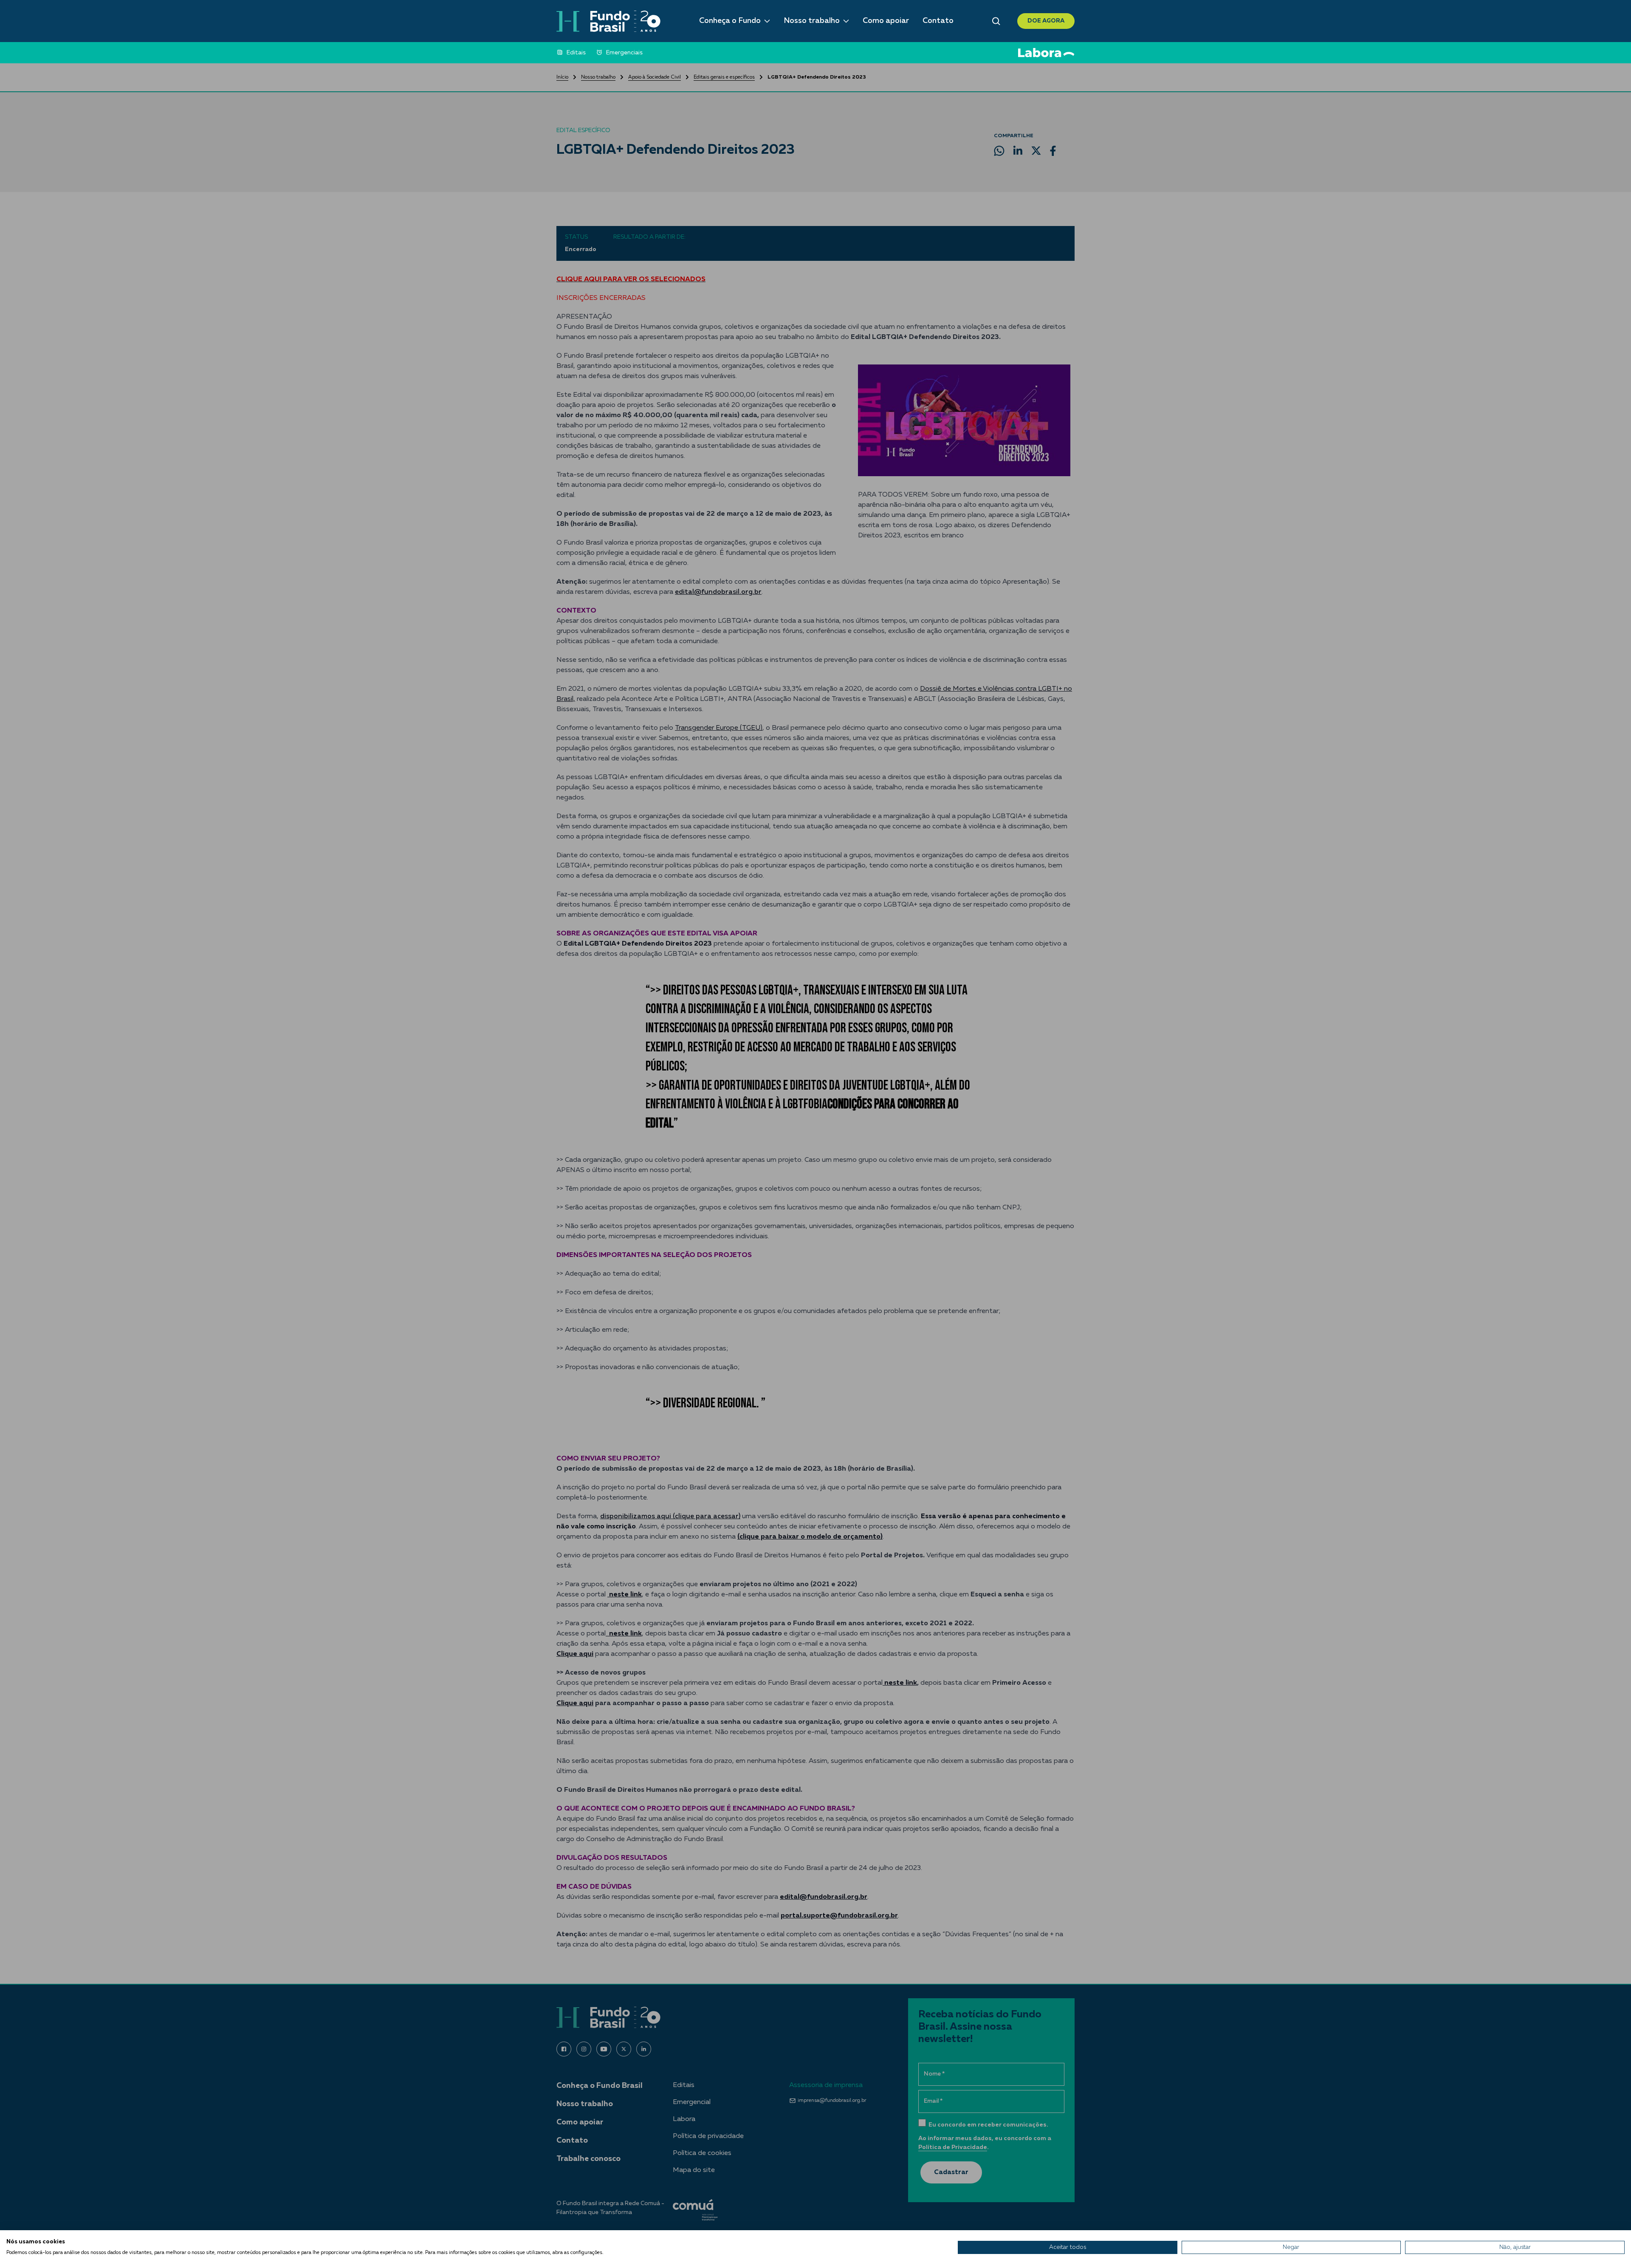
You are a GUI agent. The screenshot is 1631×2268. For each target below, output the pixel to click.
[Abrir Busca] (996, 21)
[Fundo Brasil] (608, 21)
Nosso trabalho (812, 21)
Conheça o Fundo (730, 21)
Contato (938, 21)
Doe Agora (1046, 21)
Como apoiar (886, 21)
